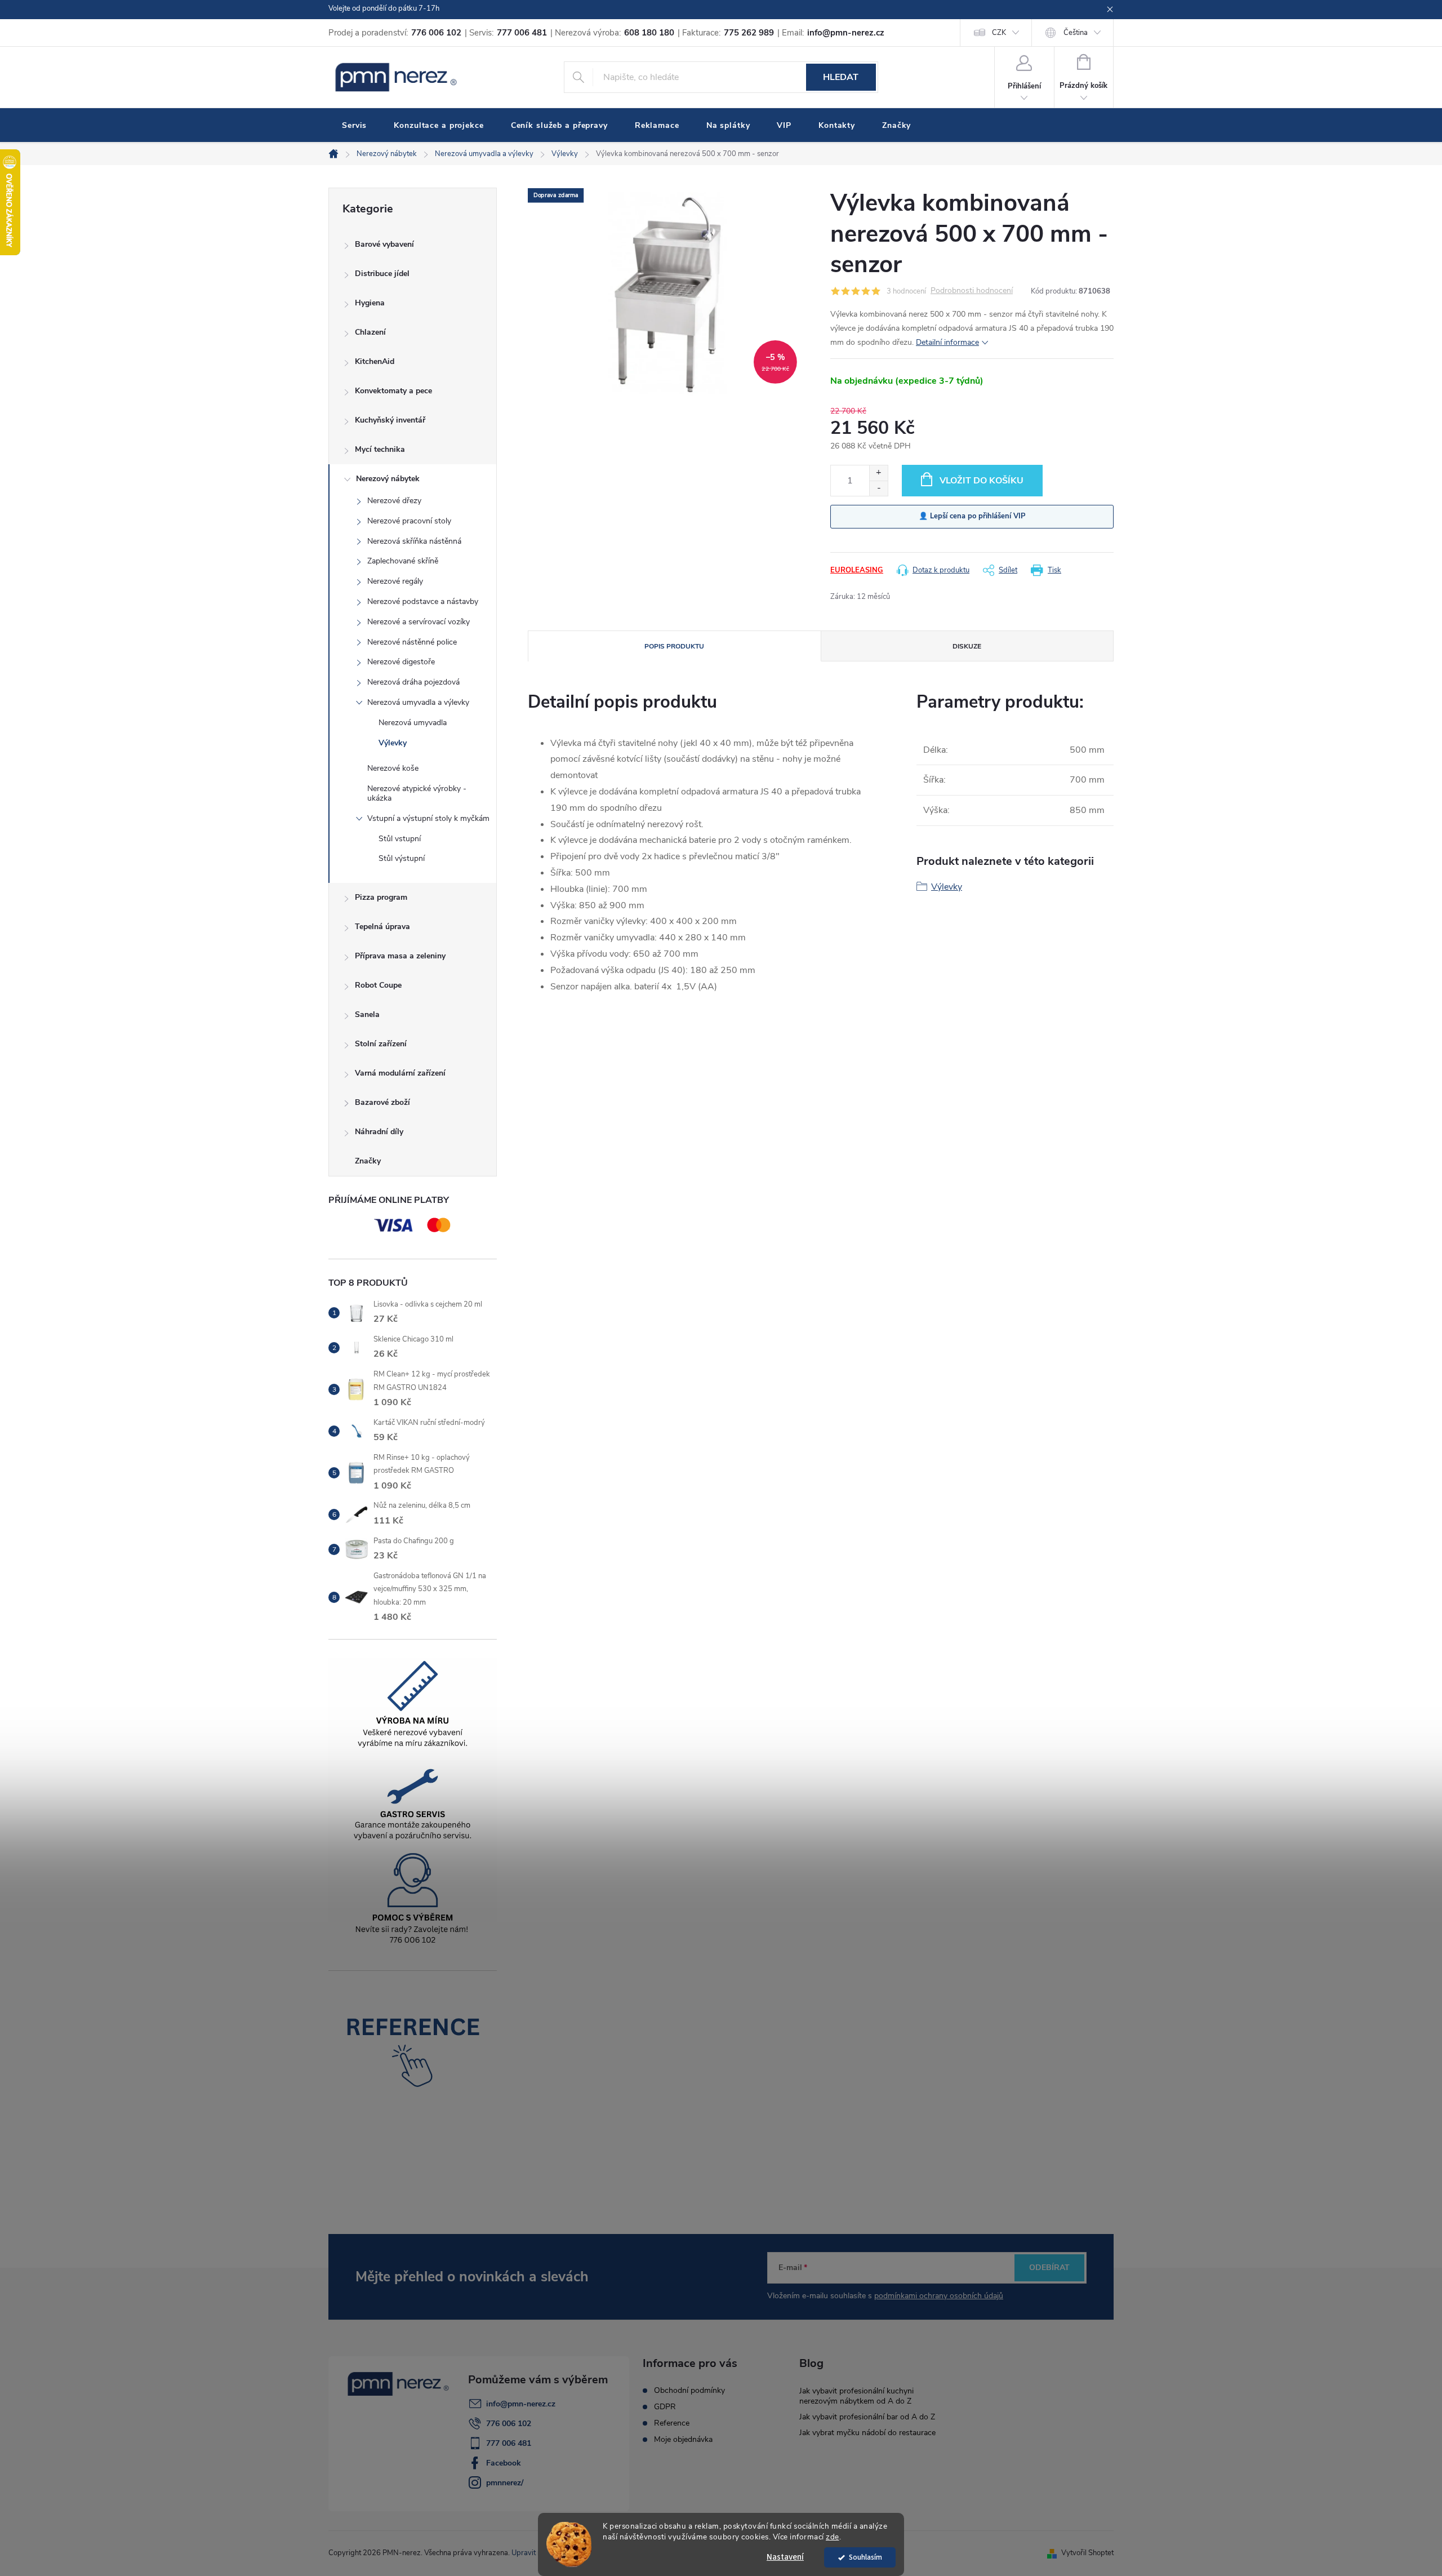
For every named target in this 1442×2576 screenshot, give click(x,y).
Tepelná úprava (382, 927)
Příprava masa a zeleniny (400, 956)
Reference (672, 2423)
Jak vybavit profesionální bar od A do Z (867, 2417)
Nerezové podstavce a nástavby (423, 601)
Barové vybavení (384, 244)
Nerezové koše (393, 768)
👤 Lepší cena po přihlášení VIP (972, 516)
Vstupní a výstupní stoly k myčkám (428, 818)
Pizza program (381, 897)
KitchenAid (375, 361)
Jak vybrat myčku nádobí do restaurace (867, 2433)
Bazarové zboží (382, 1102)
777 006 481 (509, 2443)
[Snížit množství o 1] (878, 488)
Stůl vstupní (400, 839)
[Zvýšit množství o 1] (878, 473)
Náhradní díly (379, 1132)
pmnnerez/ (505, 2483)
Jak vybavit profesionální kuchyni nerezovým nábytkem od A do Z (856, 2396)
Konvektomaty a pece (393, 391)
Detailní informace (947, 342)
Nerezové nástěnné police (412, 642)
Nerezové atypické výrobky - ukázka (417, 793)
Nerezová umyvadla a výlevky (418, 702)
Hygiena (370, 303)
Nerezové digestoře (401, 662)
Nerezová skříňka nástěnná (414, 541)
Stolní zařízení (381, 1044)
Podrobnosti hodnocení (972, 291)
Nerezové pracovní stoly (409, 521)
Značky (368, 1161)
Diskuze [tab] (967, 646)
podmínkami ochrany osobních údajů (939, 2296)
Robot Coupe (378, 985)
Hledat (841, 77)
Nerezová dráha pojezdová (413, 682)
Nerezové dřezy (394, 501)
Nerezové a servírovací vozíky (419, 622)
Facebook (504, 2463)
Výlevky (393, 743)
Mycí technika (380, 449)
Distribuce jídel (382, 274)
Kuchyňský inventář (390, 420)
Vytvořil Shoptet (1087, 2553)
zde (833, 2537)
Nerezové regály (395, 581)
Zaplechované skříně (403, 561)
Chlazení (370, 332)
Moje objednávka (683, 2440)
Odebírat (1049, 2268)
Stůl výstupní (402, 858)
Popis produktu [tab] (674, 646)
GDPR (665, 2407)
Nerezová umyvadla (413, 723)
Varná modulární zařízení (400, 1073)
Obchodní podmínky (689, 2391)
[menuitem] (354, 126)
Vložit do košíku (982, 481)
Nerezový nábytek (388, 479)
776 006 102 (509, 2424)
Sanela (367, 1014)
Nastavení (785, 2557)
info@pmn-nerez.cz (521, 2404)
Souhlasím (865, 2557)
